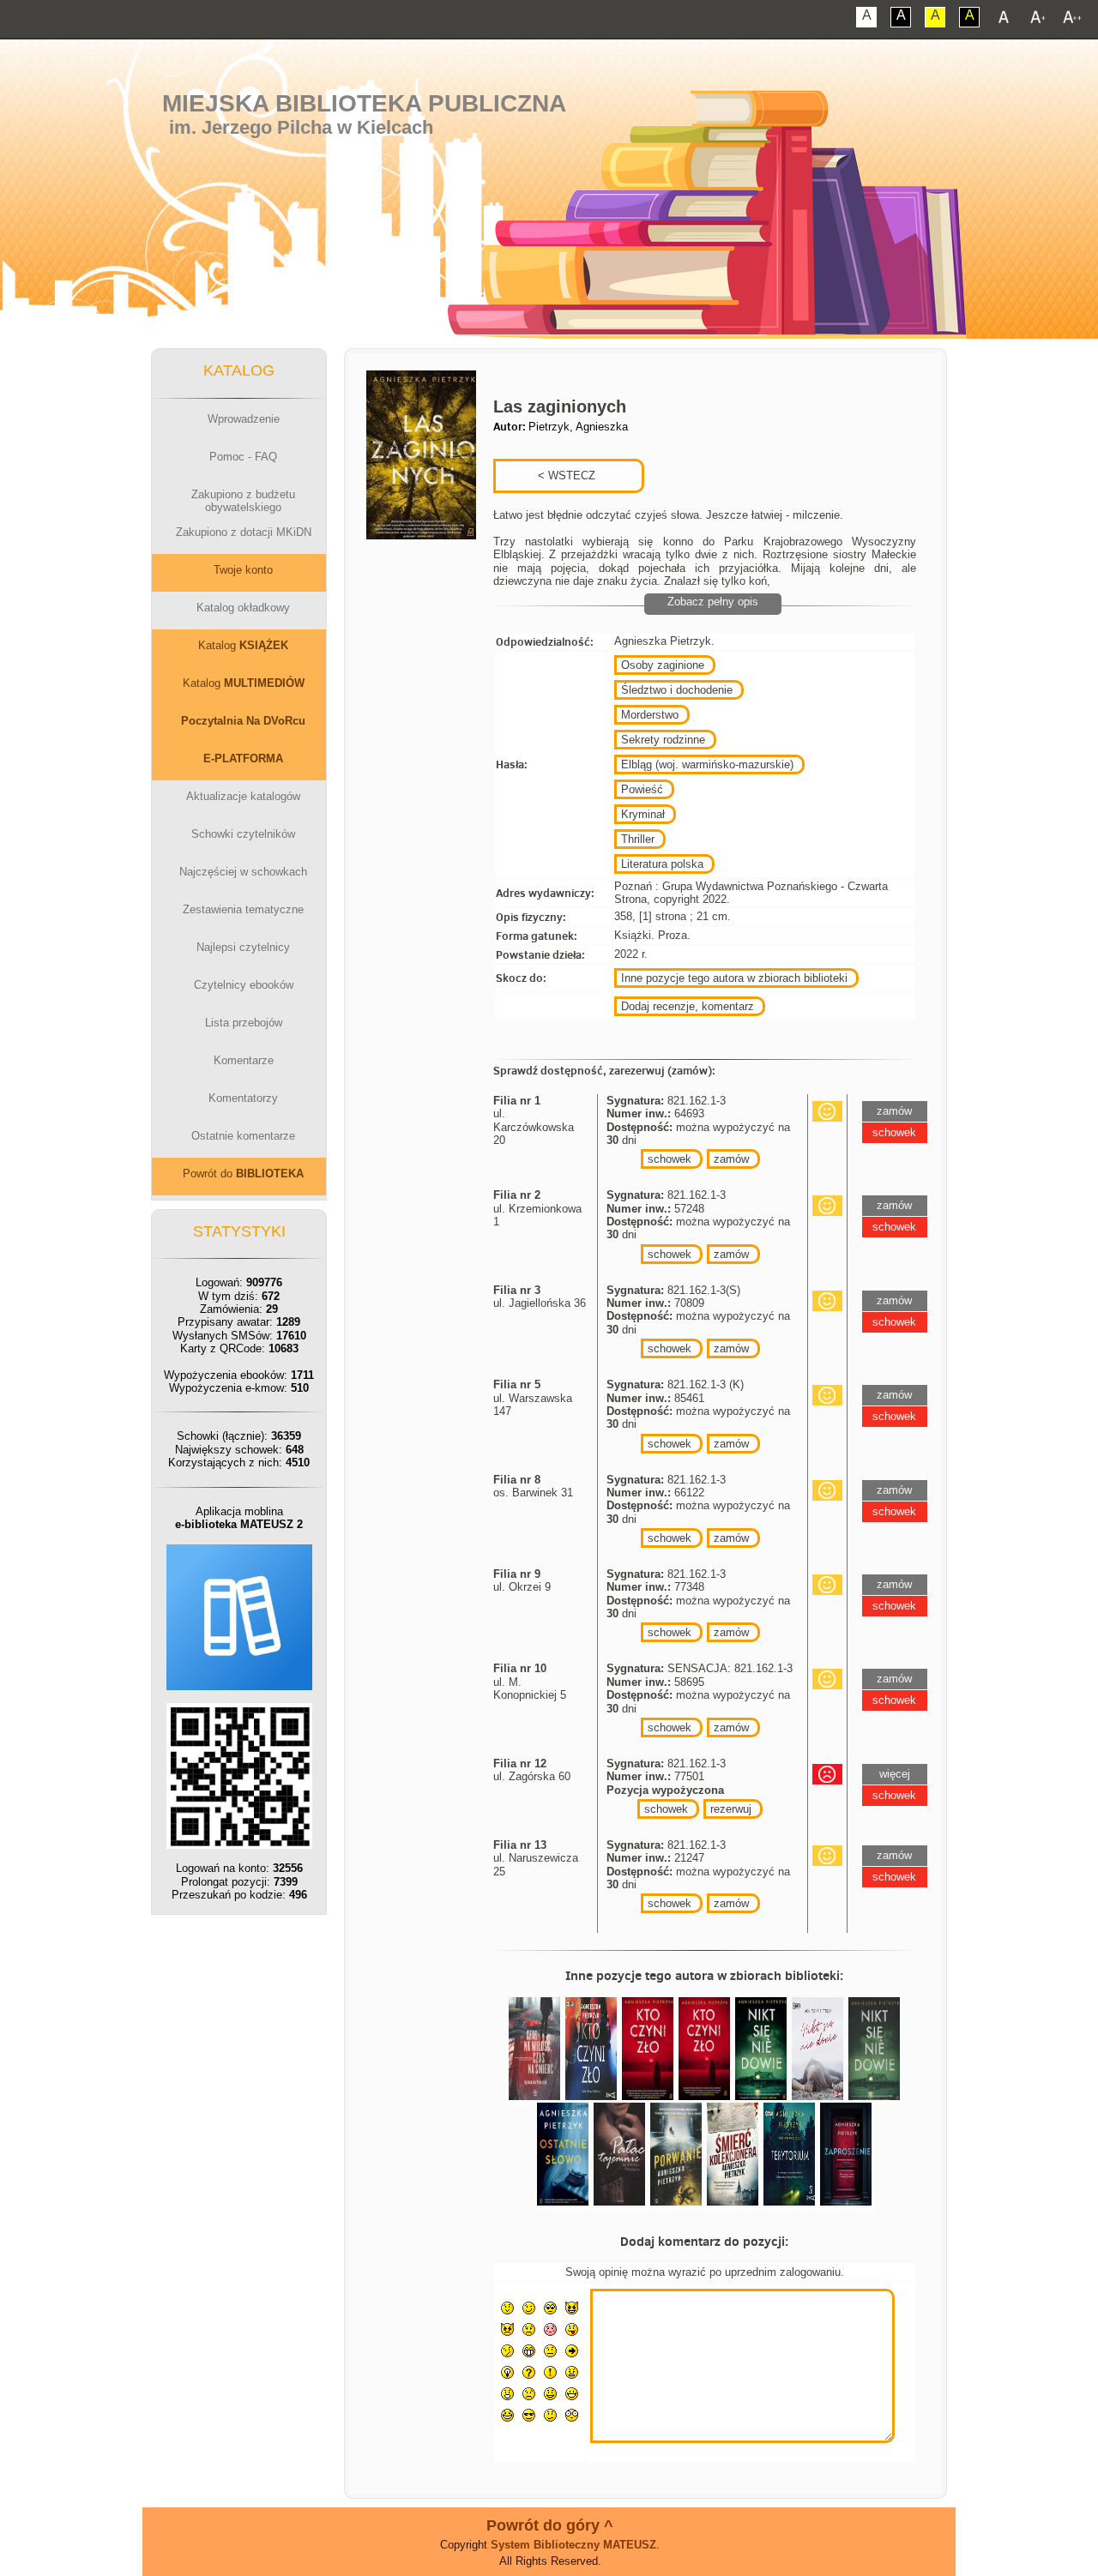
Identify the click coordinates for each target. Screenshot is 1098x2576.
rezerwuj (731, 1809)
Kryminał (643, 814)
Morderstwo (650, 715)
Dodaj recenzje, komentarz (688, 1006)
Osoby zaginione (663, 665)
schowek (670, 1159)
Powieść (642, 789)
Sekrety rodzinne (663, 740)
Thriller (638, 839)
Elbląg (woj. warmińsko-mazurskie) (707, 764)
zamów (731, 1159)
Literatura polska (662, 864)
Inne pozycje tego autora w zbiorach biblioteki (734, 978)
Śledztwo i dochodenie (677, 690)
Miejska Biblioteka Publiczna (364, 103)
